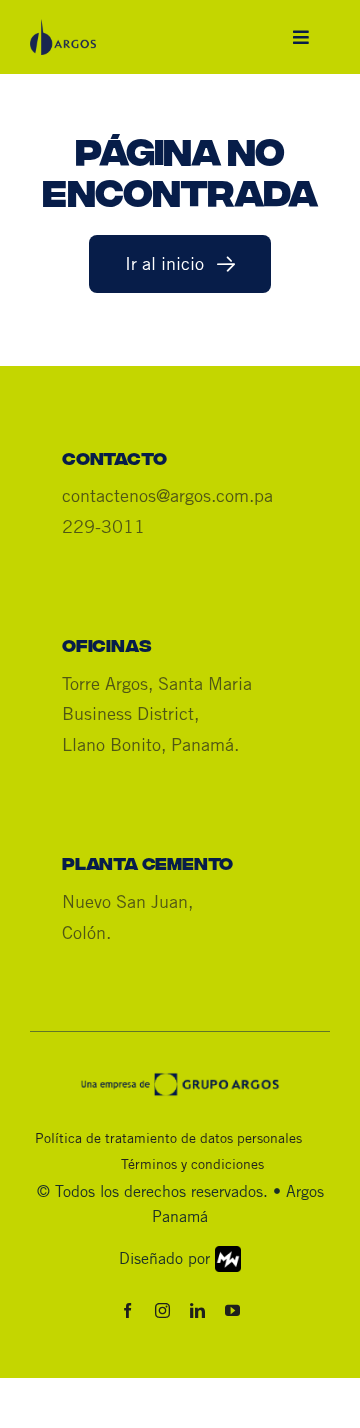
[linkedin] (197, 1310)
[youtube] (232, 1310)
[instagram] (162, 1310)
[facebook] (127, 1310)
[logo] (63, 29)
